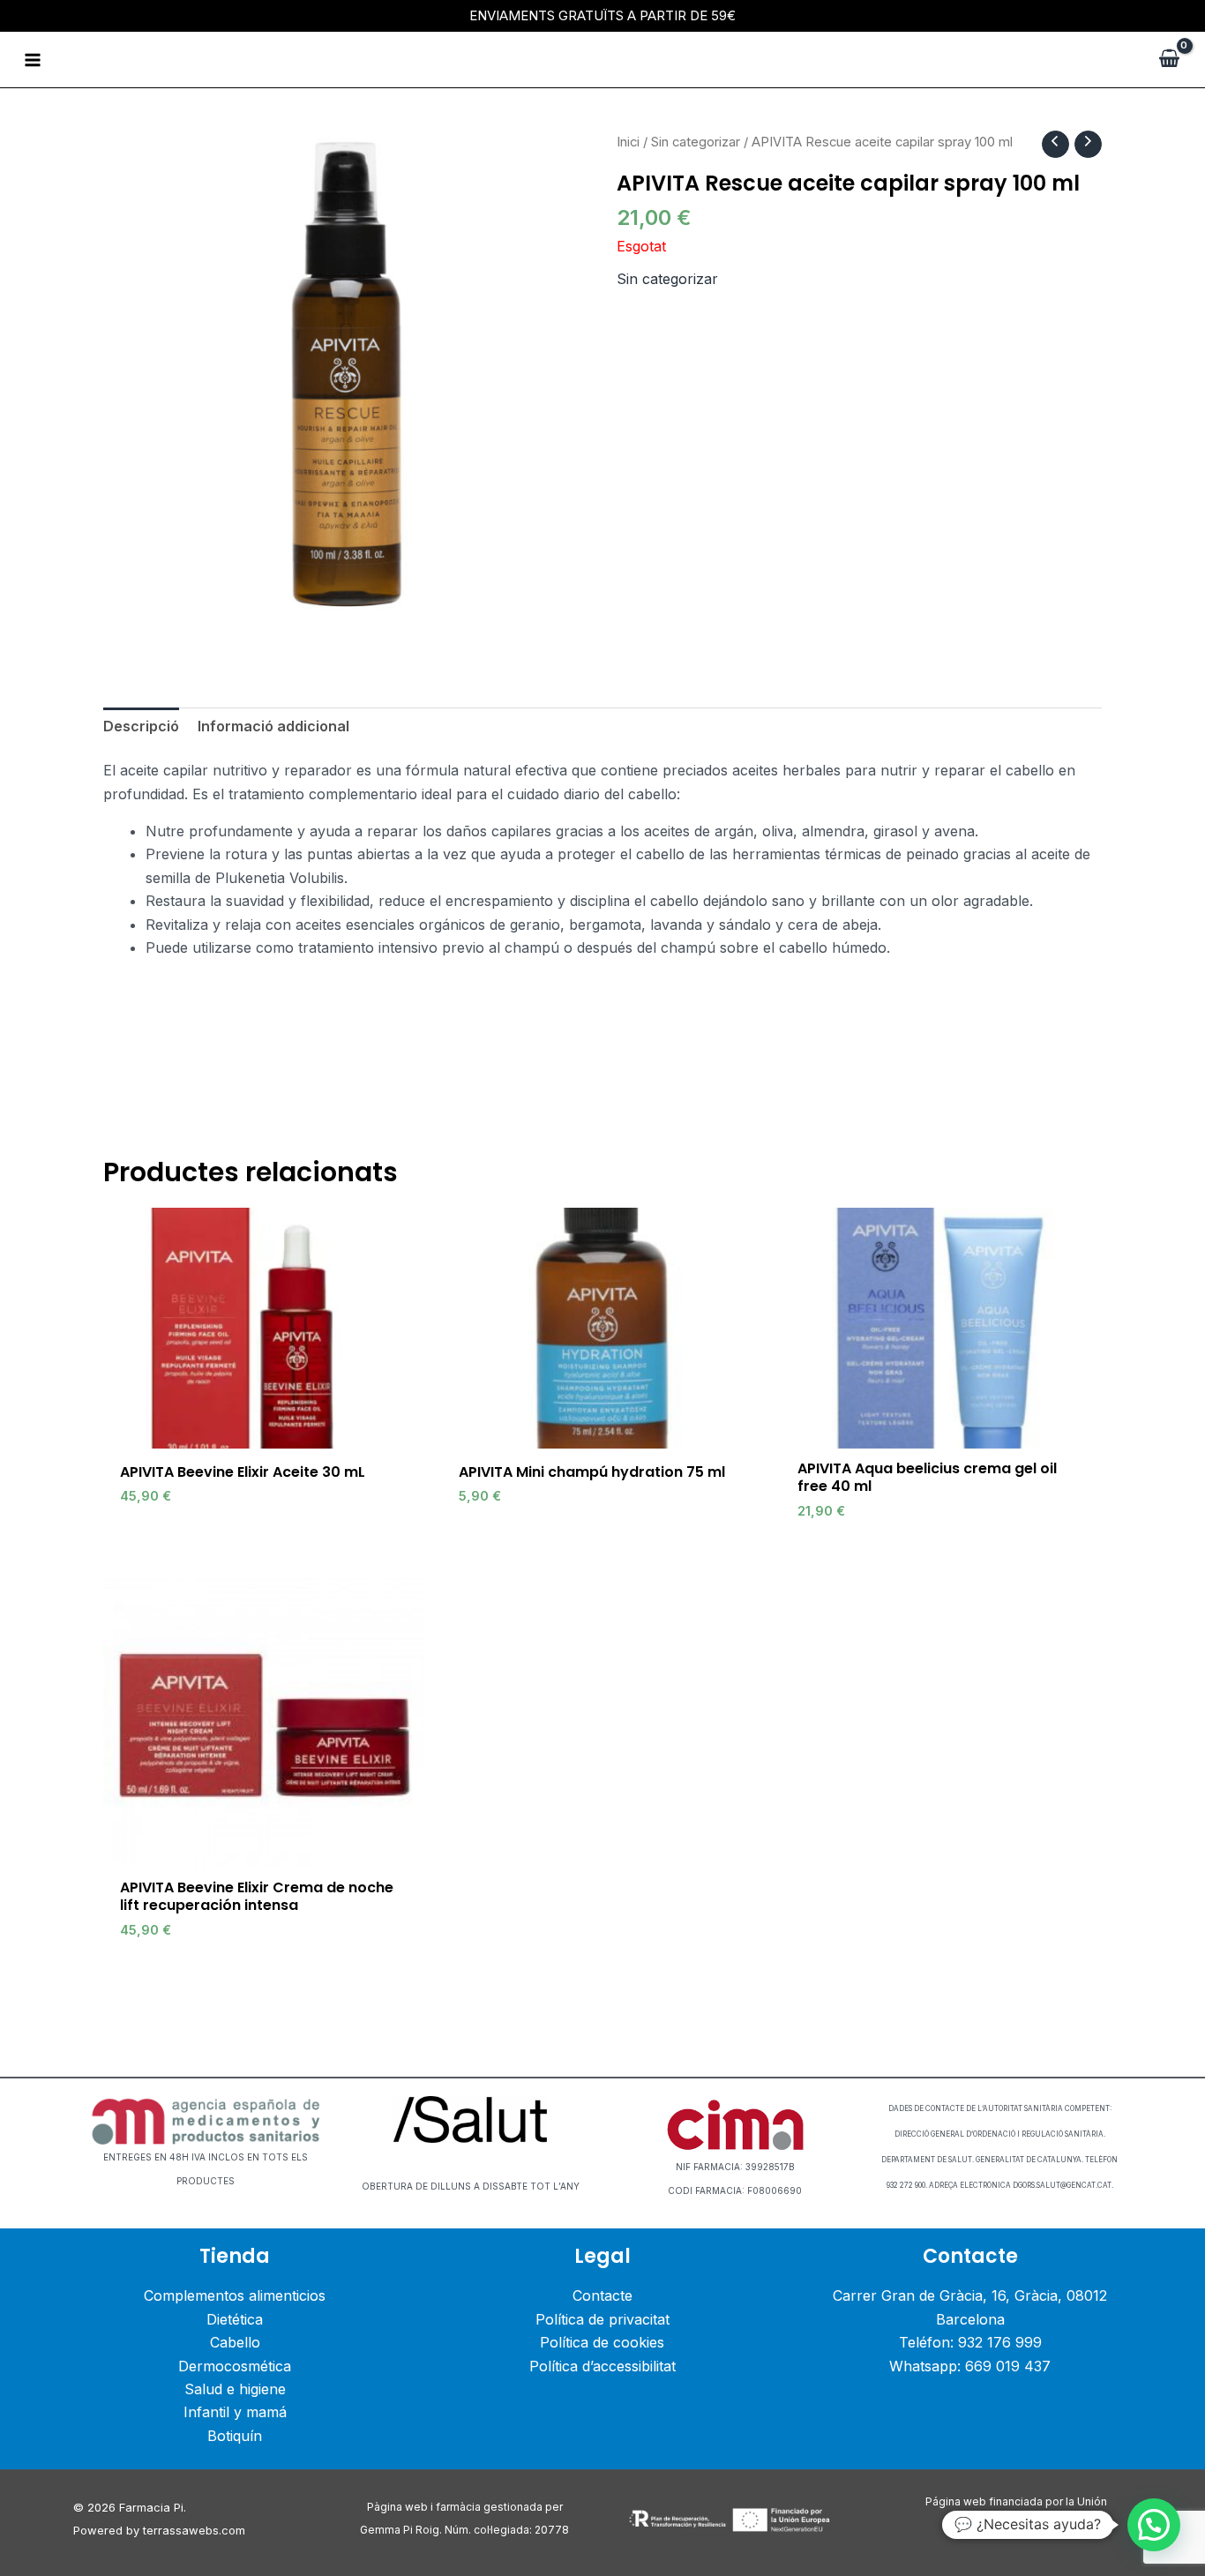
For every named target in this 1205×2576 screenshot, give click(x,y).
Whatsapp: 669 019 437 (970, 2366)
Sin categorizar (696, 142)
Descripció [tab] (141, 726)
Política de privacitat (602, 2319)
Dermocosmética (235, 2366)
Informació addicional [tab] (273, 726)
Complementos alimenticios (235, 2295)
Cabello (235, 2342)
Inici (628, 142)
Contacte (602, 2295)
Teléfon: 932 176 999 (970, 2342)
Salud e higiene (235, 2389)
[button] (1154, 2525)
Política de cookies (602, 2342)
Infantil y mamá (235, 2412)
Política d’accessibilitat (602, 2366)
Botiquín (235, 2436)
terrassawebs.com (194, 2530)
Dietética (235, 2319)
